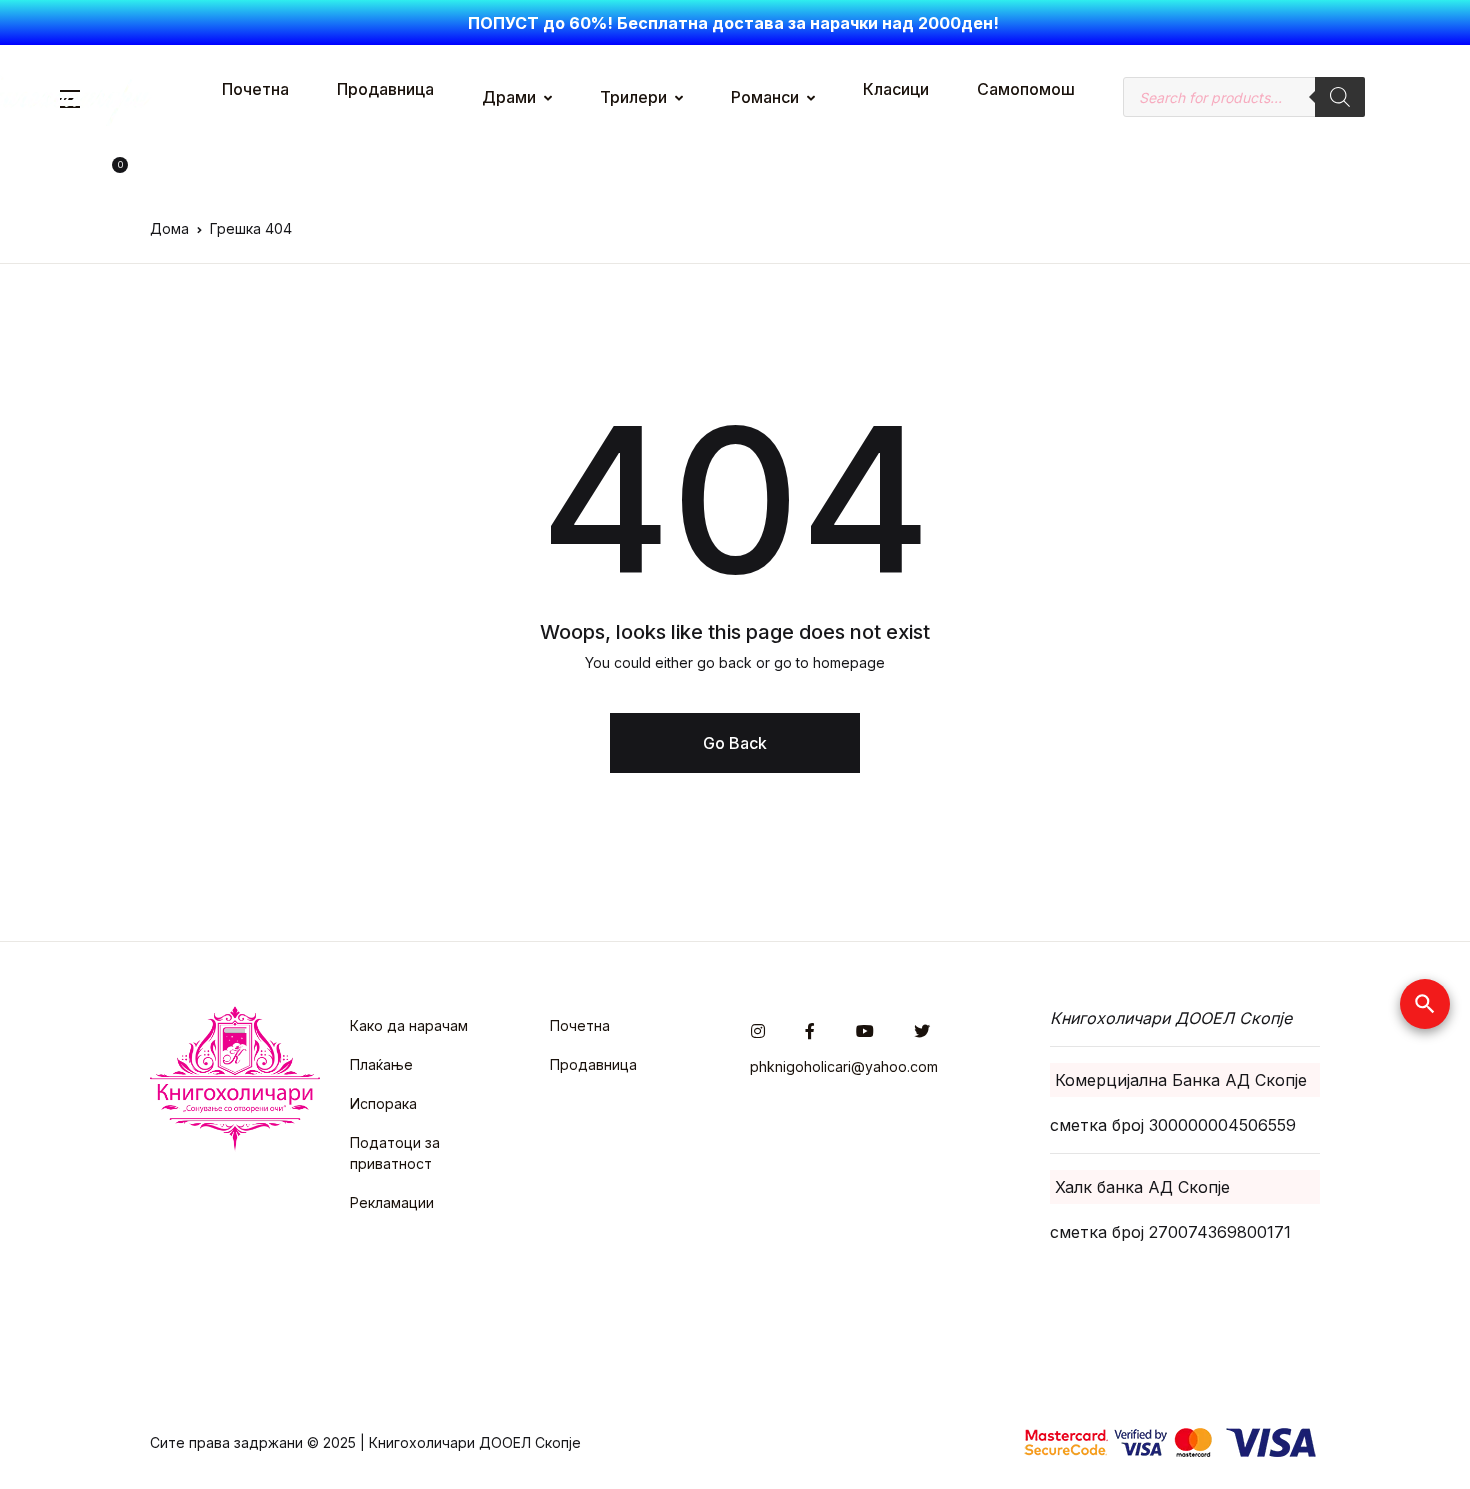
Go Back (735, 743)
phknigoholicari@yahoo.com (844, 1066)
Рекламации (392, 1202)
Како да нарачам (409, 1025)
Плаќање (381, 1064)
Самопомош (1026, 89)
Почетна (255, 89)
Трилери (633, 97)
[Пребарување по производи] (1340, 97)
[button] (86, 172)
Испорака (383, 1103)
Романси (765, 97)
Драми (509, 97)
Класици (896, 89)
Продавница (385, 89)
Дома (169, 228)
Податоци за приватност (395, 1153)
